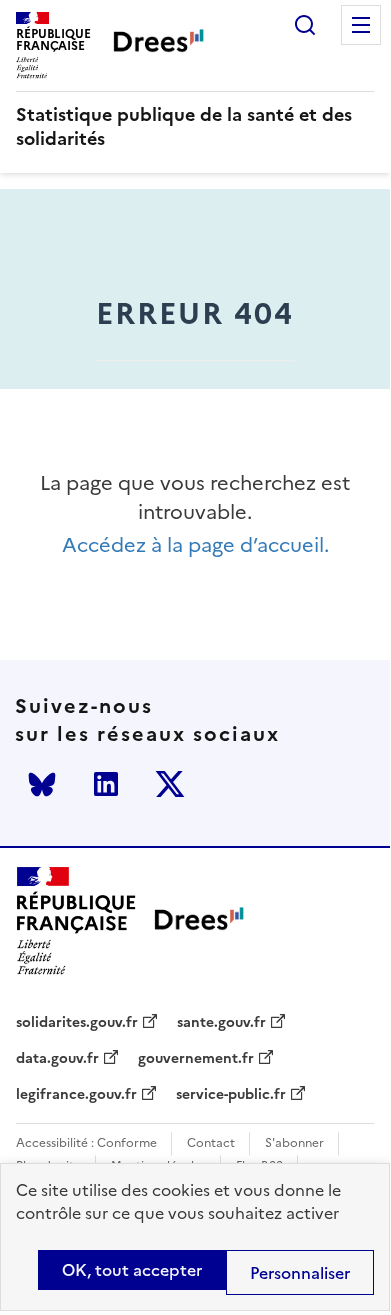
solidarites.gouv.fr (77, 1023)
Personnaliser (300, 1273)
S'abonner (294, 1143)
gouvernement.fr (196, 1059)
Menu (361, 25)
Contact (211, 1143)
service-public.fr (231, 1095)
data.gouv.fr (57, 1059)
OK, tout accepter (132, 1270)
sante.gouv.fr (221, 1023)
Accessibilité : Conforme (86, 1143)
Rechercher (305, 25)
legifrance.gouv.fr (76, 1095)
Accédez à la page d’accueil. (195, 545)
